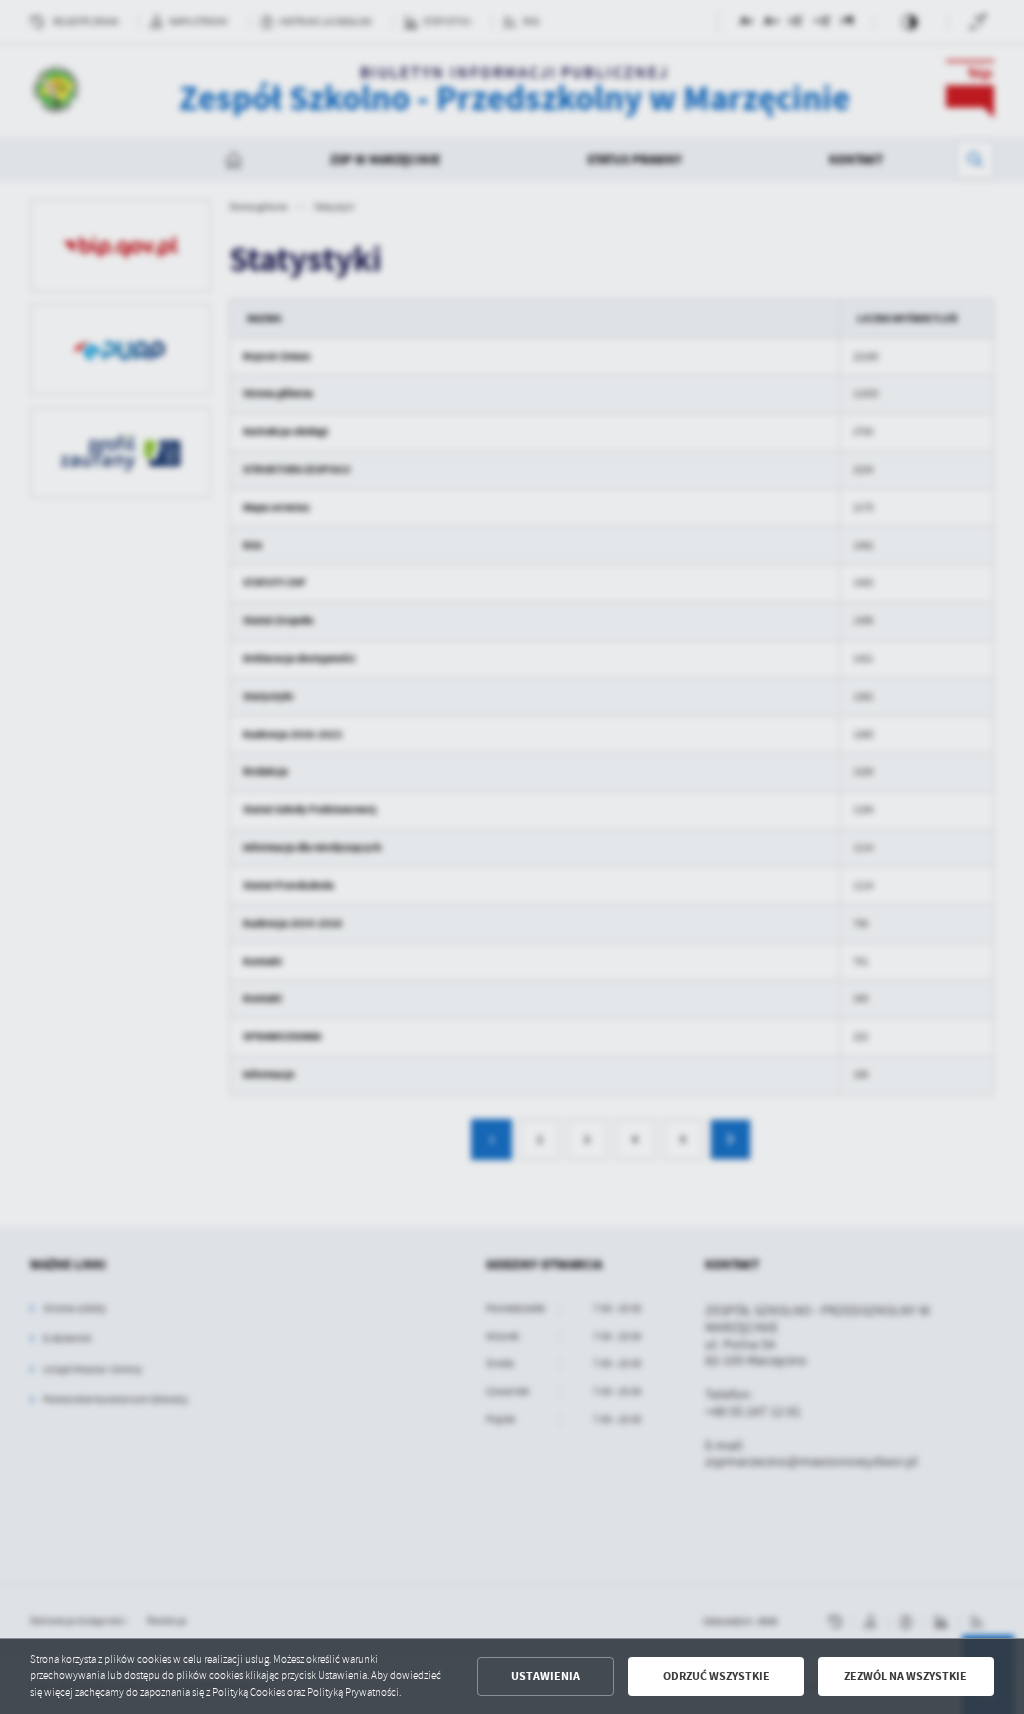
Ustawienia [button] (545, 1676)
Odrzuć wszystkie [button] (716, 1676)
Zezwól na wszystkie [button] (905, 1676)
